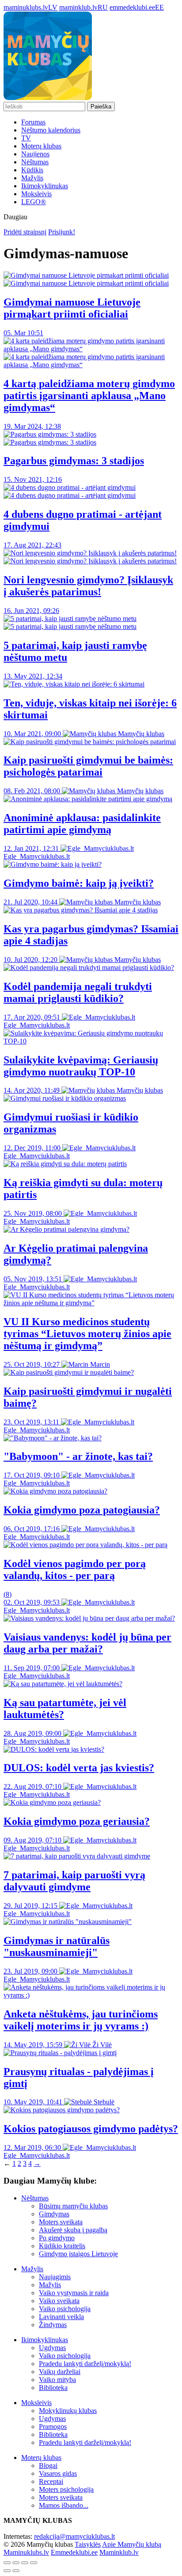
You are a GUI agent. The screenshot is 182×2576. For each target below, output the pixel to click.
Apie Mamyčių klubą (132, 2544)
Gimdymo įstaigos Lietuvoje (78, 2254)
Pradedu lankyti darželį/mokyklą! (85, 2364)
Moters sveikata (61, 2222)
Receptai (51, 2481)
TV (26, 138)
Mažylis (32, 178)
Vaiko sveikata (59, 2301)
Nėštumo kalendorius (51, 130)
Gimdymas (54, 2214)
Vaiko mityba (57, 2380)
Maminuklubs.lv (26, 2552)
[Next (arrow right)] (16, 2571)
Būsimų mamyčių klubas (73, 2206)
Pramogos (53, 2427)
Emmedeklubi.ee (74, 2552)
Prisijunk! (62, 232)
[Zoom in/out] (34, 2563)
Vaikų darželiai (60, 2372)
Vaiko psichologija (65, 2309)
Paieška (101, 107)
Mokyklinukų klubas (68, 2411)
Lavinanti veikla (61, 2317)
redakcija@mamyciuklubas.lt (74, 2536)
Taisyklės (88, 2544)
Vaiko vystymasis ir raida (74, 2293)
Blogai (48, 2465)
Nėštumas (35, 162)
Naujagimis (55, 2277)
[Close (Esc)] (7, 2563)
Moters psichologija (66, 2489)
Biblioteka (53, 2388)
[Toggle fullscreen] (25, 2563)
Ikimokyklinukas (45, 186)
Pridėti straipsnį (25, 232)
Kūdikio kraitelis (62, 2246)
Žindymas (53, 2325)
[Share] (16, 2563)
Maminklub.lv (119, 2552)
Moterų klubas (41, 146)
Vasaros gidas (58, 2473)
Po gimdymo (57, 2238)
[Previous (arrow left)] (7, 2571)
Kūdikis (32, 170)
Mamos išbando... (64, 2505)
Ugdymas (52, 2348)
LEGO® (34, 202)
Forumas (33, 122)
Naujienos (35, 154)
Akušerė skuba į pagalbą (73, 2230)
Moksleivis (36, 194)
